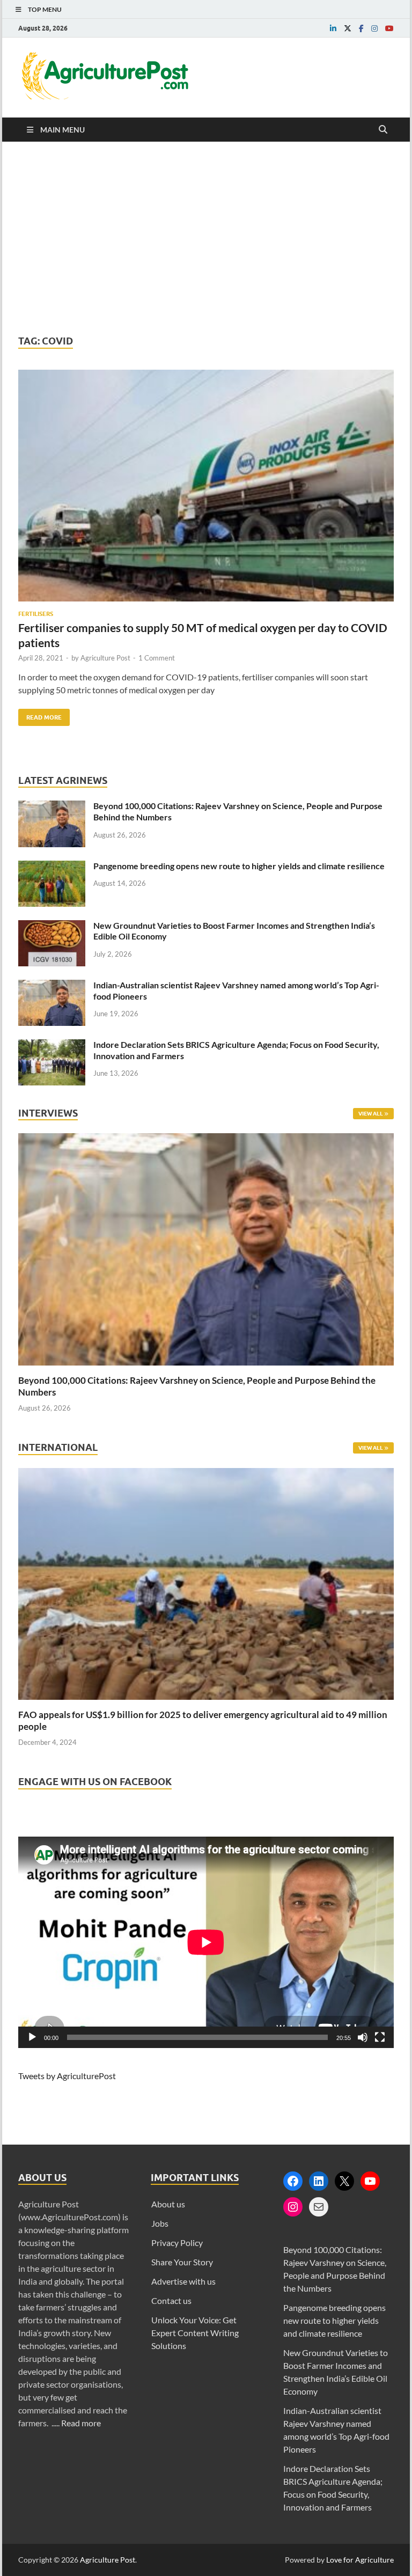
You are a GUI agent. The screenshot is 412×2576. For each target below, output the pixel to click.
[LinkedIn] (319, 2181)
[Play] (32, 2037)
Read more (81, 2423)
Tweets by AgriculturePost (67, 2076)
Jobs (160, 2223)
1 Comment (157, 658)
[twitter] (348, 28)
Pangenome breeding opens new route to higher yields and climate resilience (239, 866)
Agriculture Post (105, 658)
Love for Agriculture (360, 2560)
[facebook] (361, 28)
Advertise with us (183, 2281)
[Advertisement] (206, 238)
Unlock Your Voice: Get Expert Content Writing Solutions (195, 2333)
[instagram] (374, 28)
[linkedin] (333, 28)
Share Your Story (182, 2262)
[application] (206, 1942)
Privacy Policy (177, 2243)
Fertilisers (36, 614)
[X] (344, 2181)
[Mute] (363, 2037)
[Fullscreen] (380, 2037)
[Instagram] (293, 2207)
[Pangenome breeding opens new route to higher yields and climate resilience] (52, 867)
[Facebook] (293, 2181)
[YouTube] (370, 2181)
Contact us (171, 2300)
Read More (40, 715)
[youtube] (389, 28)
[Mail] (319, 2207)
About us (168, 2204)
